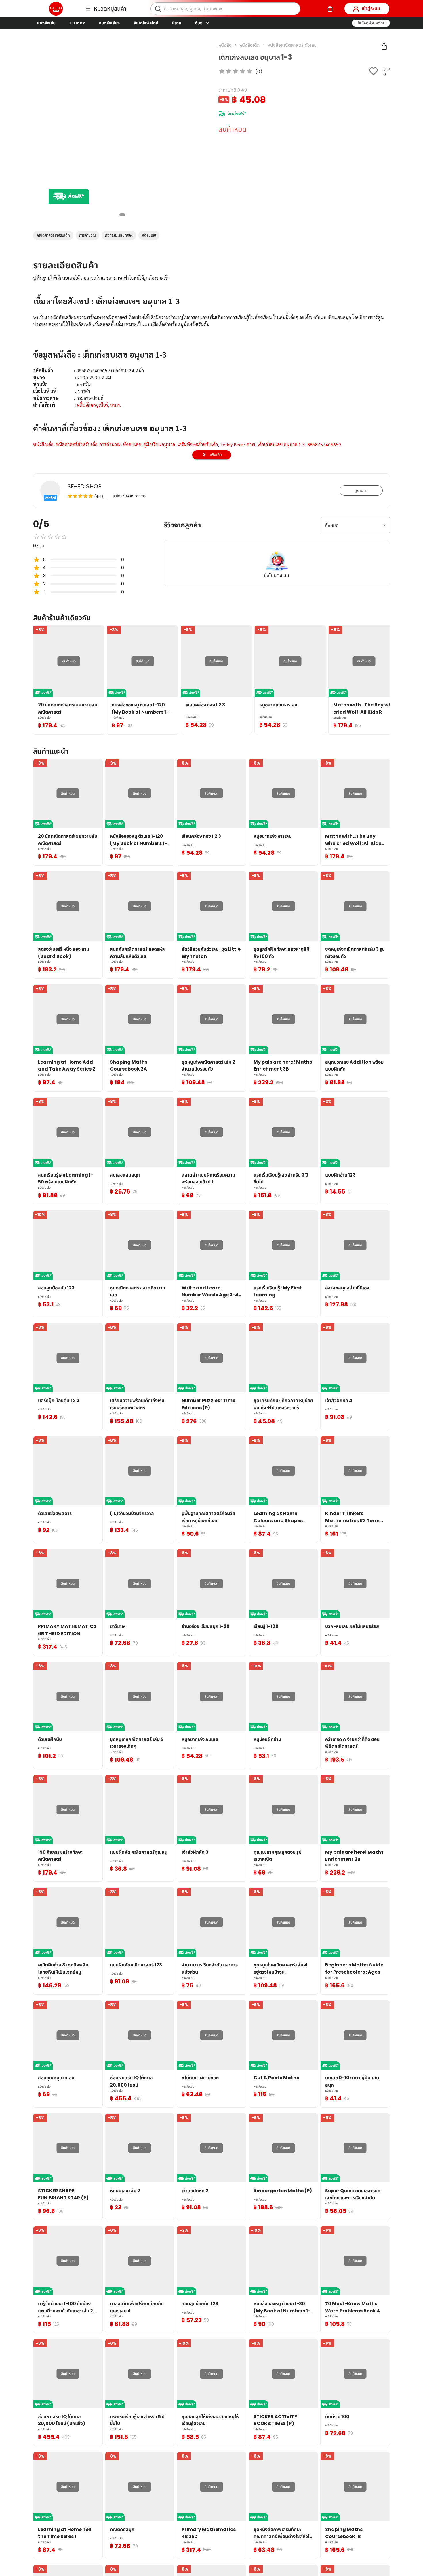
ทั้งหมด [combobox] (332, 525)
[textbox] (211, 368)
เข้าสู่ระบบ (371, 8)
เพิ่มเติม (216, 455)
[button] (371, 23)
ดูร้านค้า (361, 491)
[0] (330, 9)
